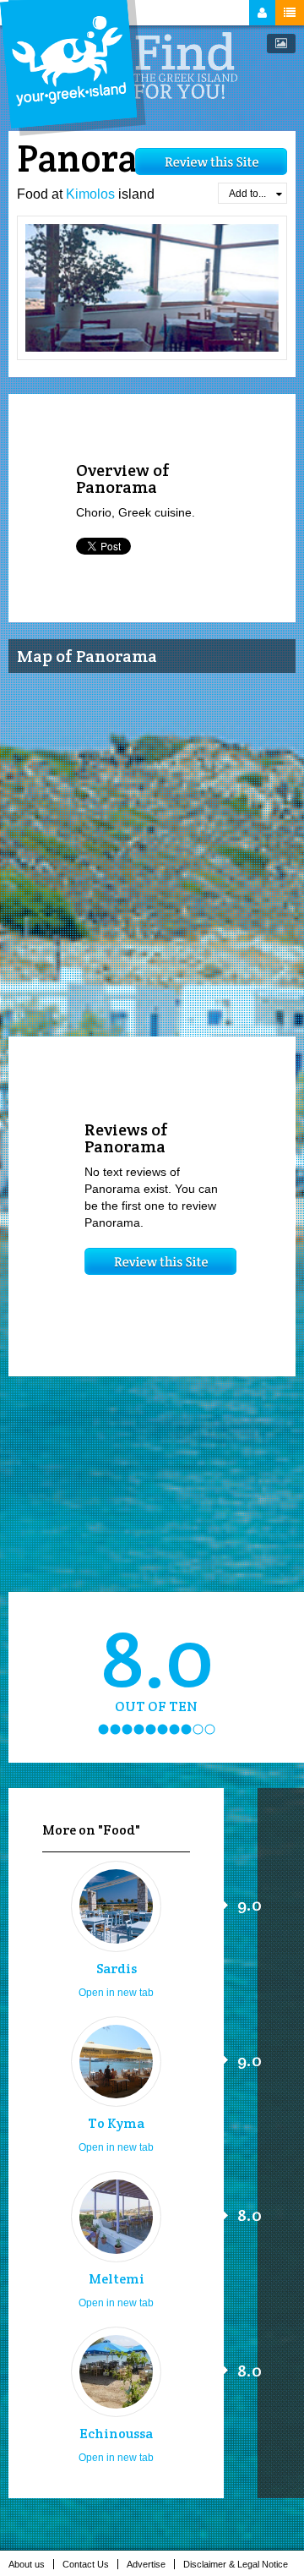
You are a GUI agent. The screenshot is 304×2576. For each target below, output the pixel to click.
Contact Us (86, 2564)
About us (27, 2564)
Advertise (146, 2564)
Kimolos (90, 194)
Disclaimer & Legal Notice (236, 2564)
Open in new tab (116, 1993)
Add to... (247, 194)
